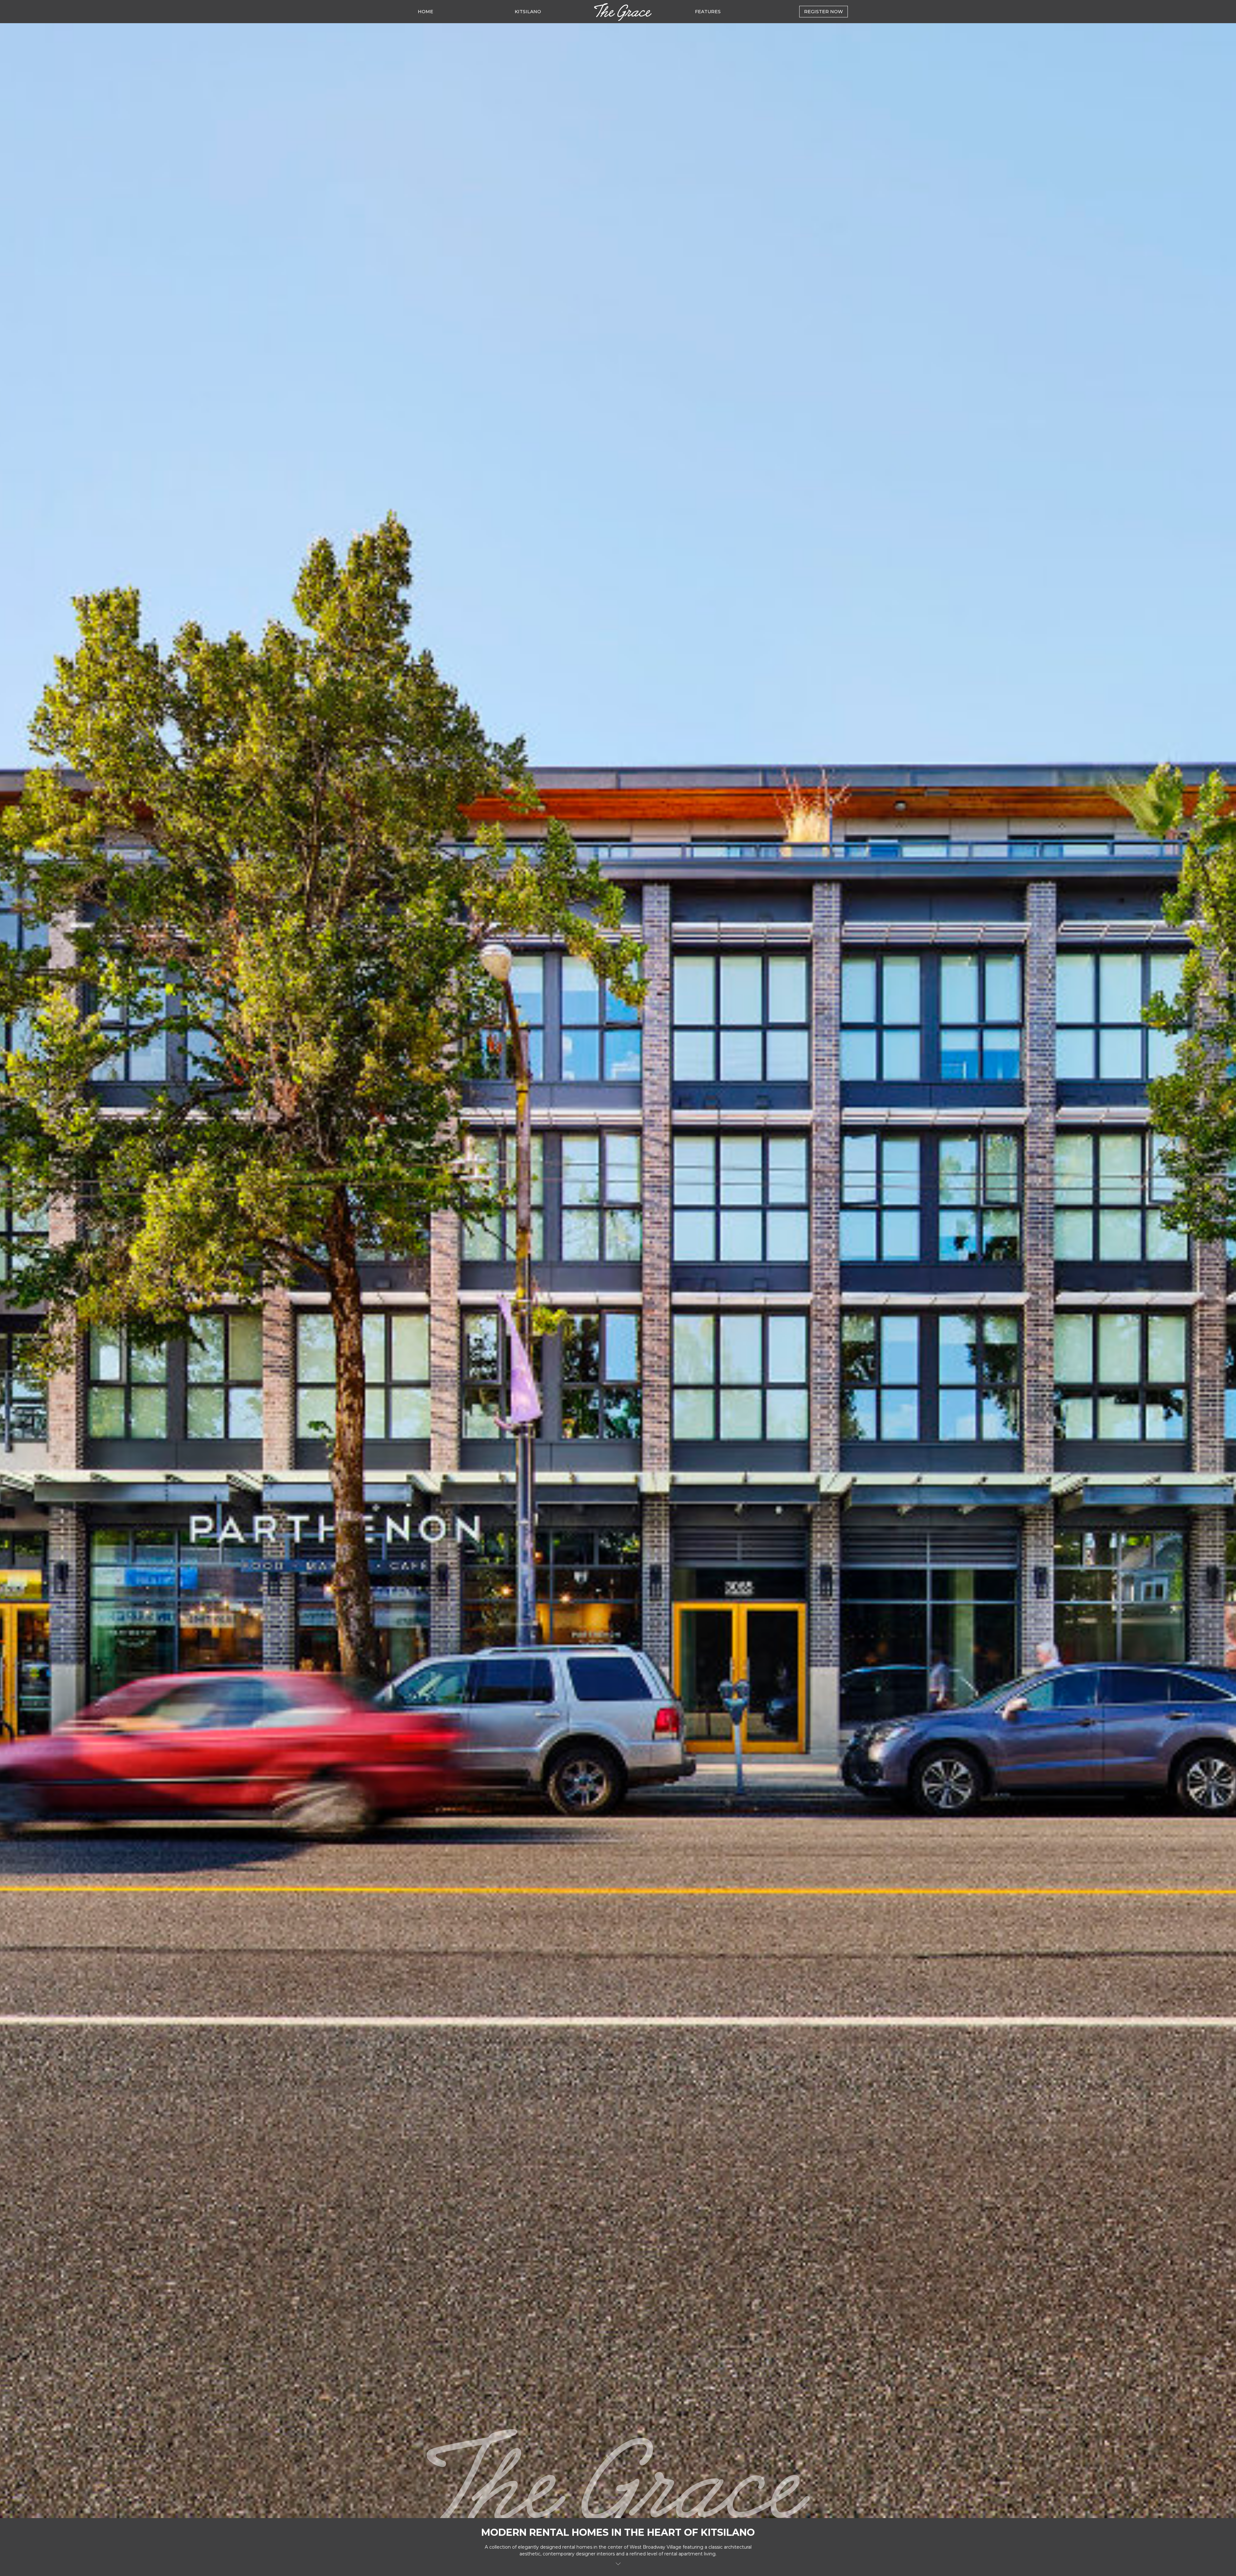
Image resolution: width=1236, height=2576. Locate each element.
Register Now (824, 12)
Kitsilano (528, 12)
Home (426, 12)
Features (708, 12)
